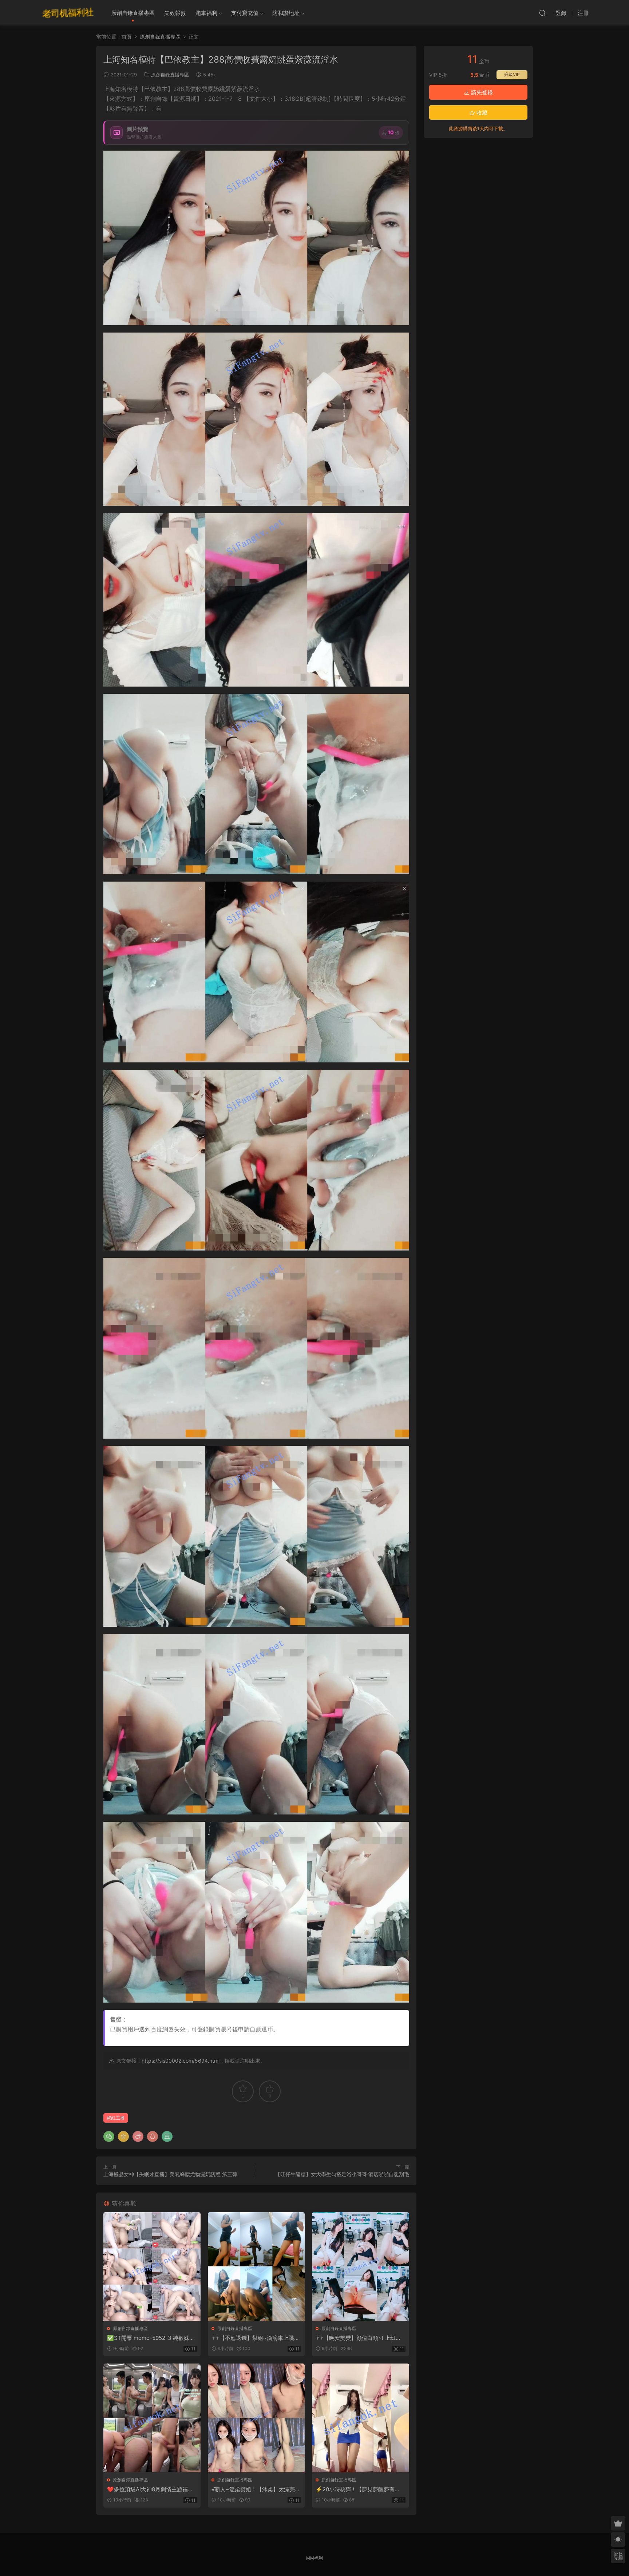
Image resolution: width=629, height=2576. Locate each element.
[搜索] (542, 13)
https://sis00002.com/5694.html (181, 2061)
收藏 (481, 113)
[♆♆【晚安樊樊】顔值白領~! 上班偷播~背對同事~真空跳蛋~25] (361, 2267)
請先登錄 (481, 92)
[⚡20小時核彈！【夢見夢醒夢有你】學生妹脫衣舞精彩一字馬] (361, 2418)
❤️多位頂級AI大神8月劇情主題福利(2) (150, 2489)
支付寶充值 (245, 13)
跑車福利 (206, 13)
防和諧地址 (286, 13)
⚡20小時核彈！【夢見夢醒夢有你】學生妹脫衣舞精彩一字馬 (355, 2489)
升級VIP (512, 74)
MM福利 (314, 2558)
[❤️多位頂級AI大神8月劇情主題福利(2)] (152, 2418)
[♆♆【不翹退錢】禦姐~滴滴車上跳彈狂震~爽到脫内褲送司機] (256, 2267)
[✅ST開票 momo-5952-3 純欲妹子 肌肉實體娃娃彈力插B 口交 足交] (152, 2267)
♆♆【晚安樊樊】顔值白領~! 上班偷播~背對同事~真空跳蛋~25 (358, 2338)
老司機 (68, 13)
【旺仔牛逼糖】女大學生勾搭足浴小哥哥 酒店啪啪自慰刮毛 (342, 2174)
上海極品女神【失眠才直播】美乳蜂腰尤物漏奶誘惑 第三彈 (170, 2174)
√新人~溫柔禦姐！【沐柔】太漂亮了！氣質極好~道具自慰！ (253, 2489)
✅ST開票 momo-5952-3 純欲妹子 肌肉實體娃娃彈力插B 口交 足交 (151, 2338)
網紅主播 (116, 2118)
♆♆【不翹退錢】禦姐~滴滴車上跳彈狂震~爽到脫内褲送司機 (256, 2338)
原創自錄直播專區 (133, 13)
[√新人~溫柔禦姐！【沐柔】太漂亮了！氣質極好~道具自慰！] (256, 2418)
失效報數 (175, 13)
